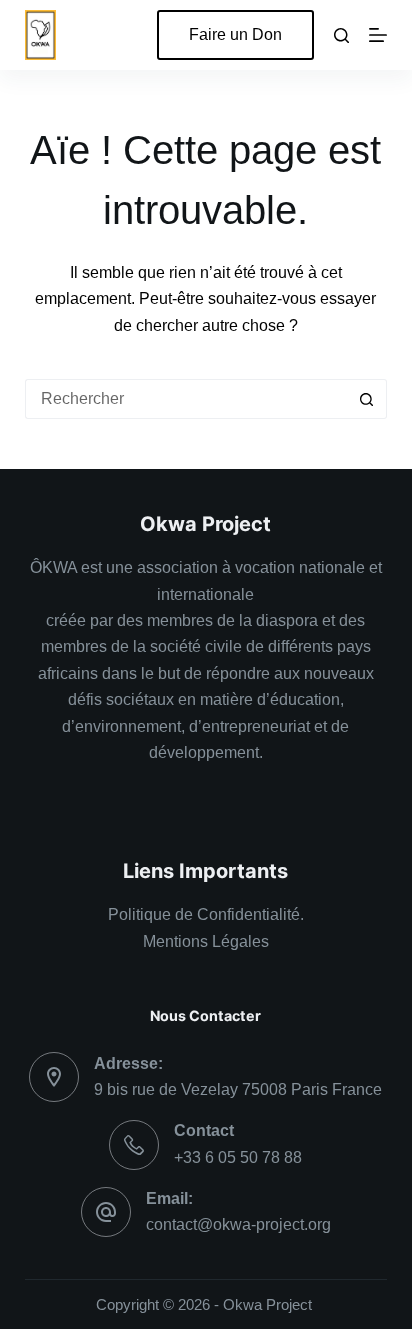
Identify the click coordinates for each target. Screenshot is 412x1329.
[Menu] (378, 35)
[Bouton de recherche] (367, 399)
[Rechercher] (341, 35)
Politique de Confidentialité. (206, 914)
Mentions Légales (206, 941)
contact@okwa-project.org (238, 1224)
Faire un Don (235, 34)
